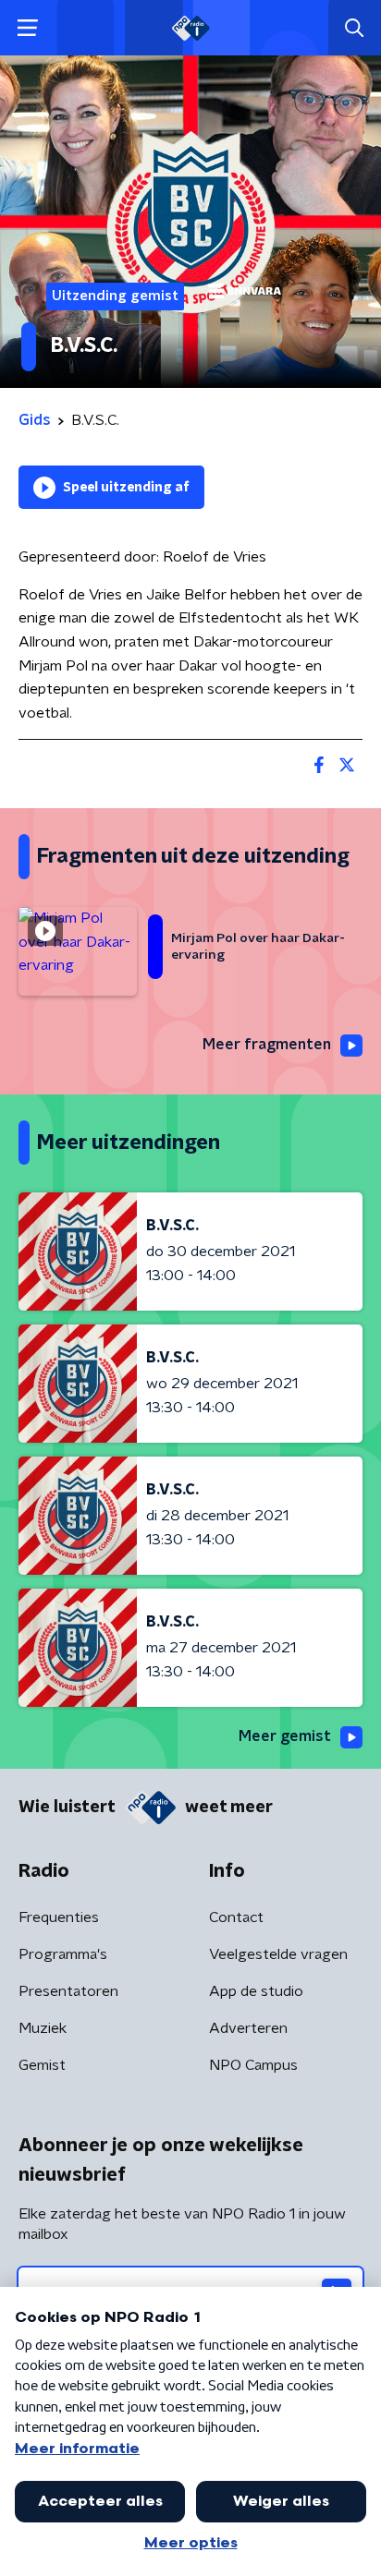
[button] (27, 28)
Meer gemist (285, 1736)
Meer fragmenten (267, 1045)
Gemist (42, 2065)
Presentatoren (68, 1991)
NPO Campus (253, 2065)
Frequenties (59, 1917)
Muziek (43, 2028)
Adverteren (248, 2028)
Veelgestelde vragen (278, 1954)
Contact (236, 1917)
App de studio (256, 1991)
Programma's (63, 1954)
